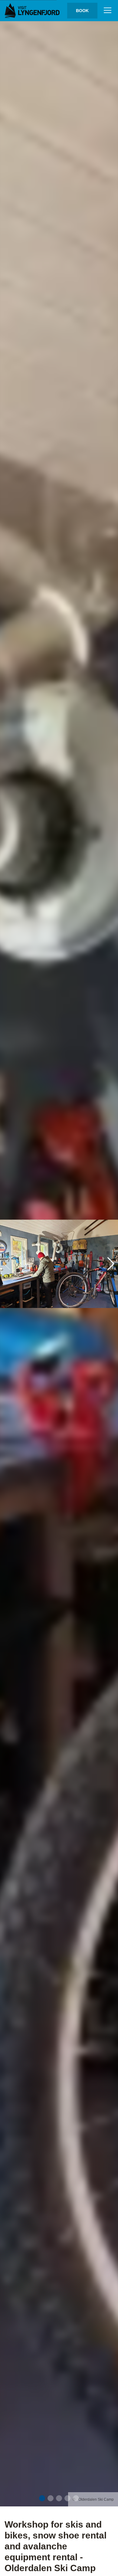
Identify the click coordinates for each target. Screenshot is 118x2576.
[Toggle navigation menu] (108, 11)
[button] (42, 2498)
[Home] (33, 11)
